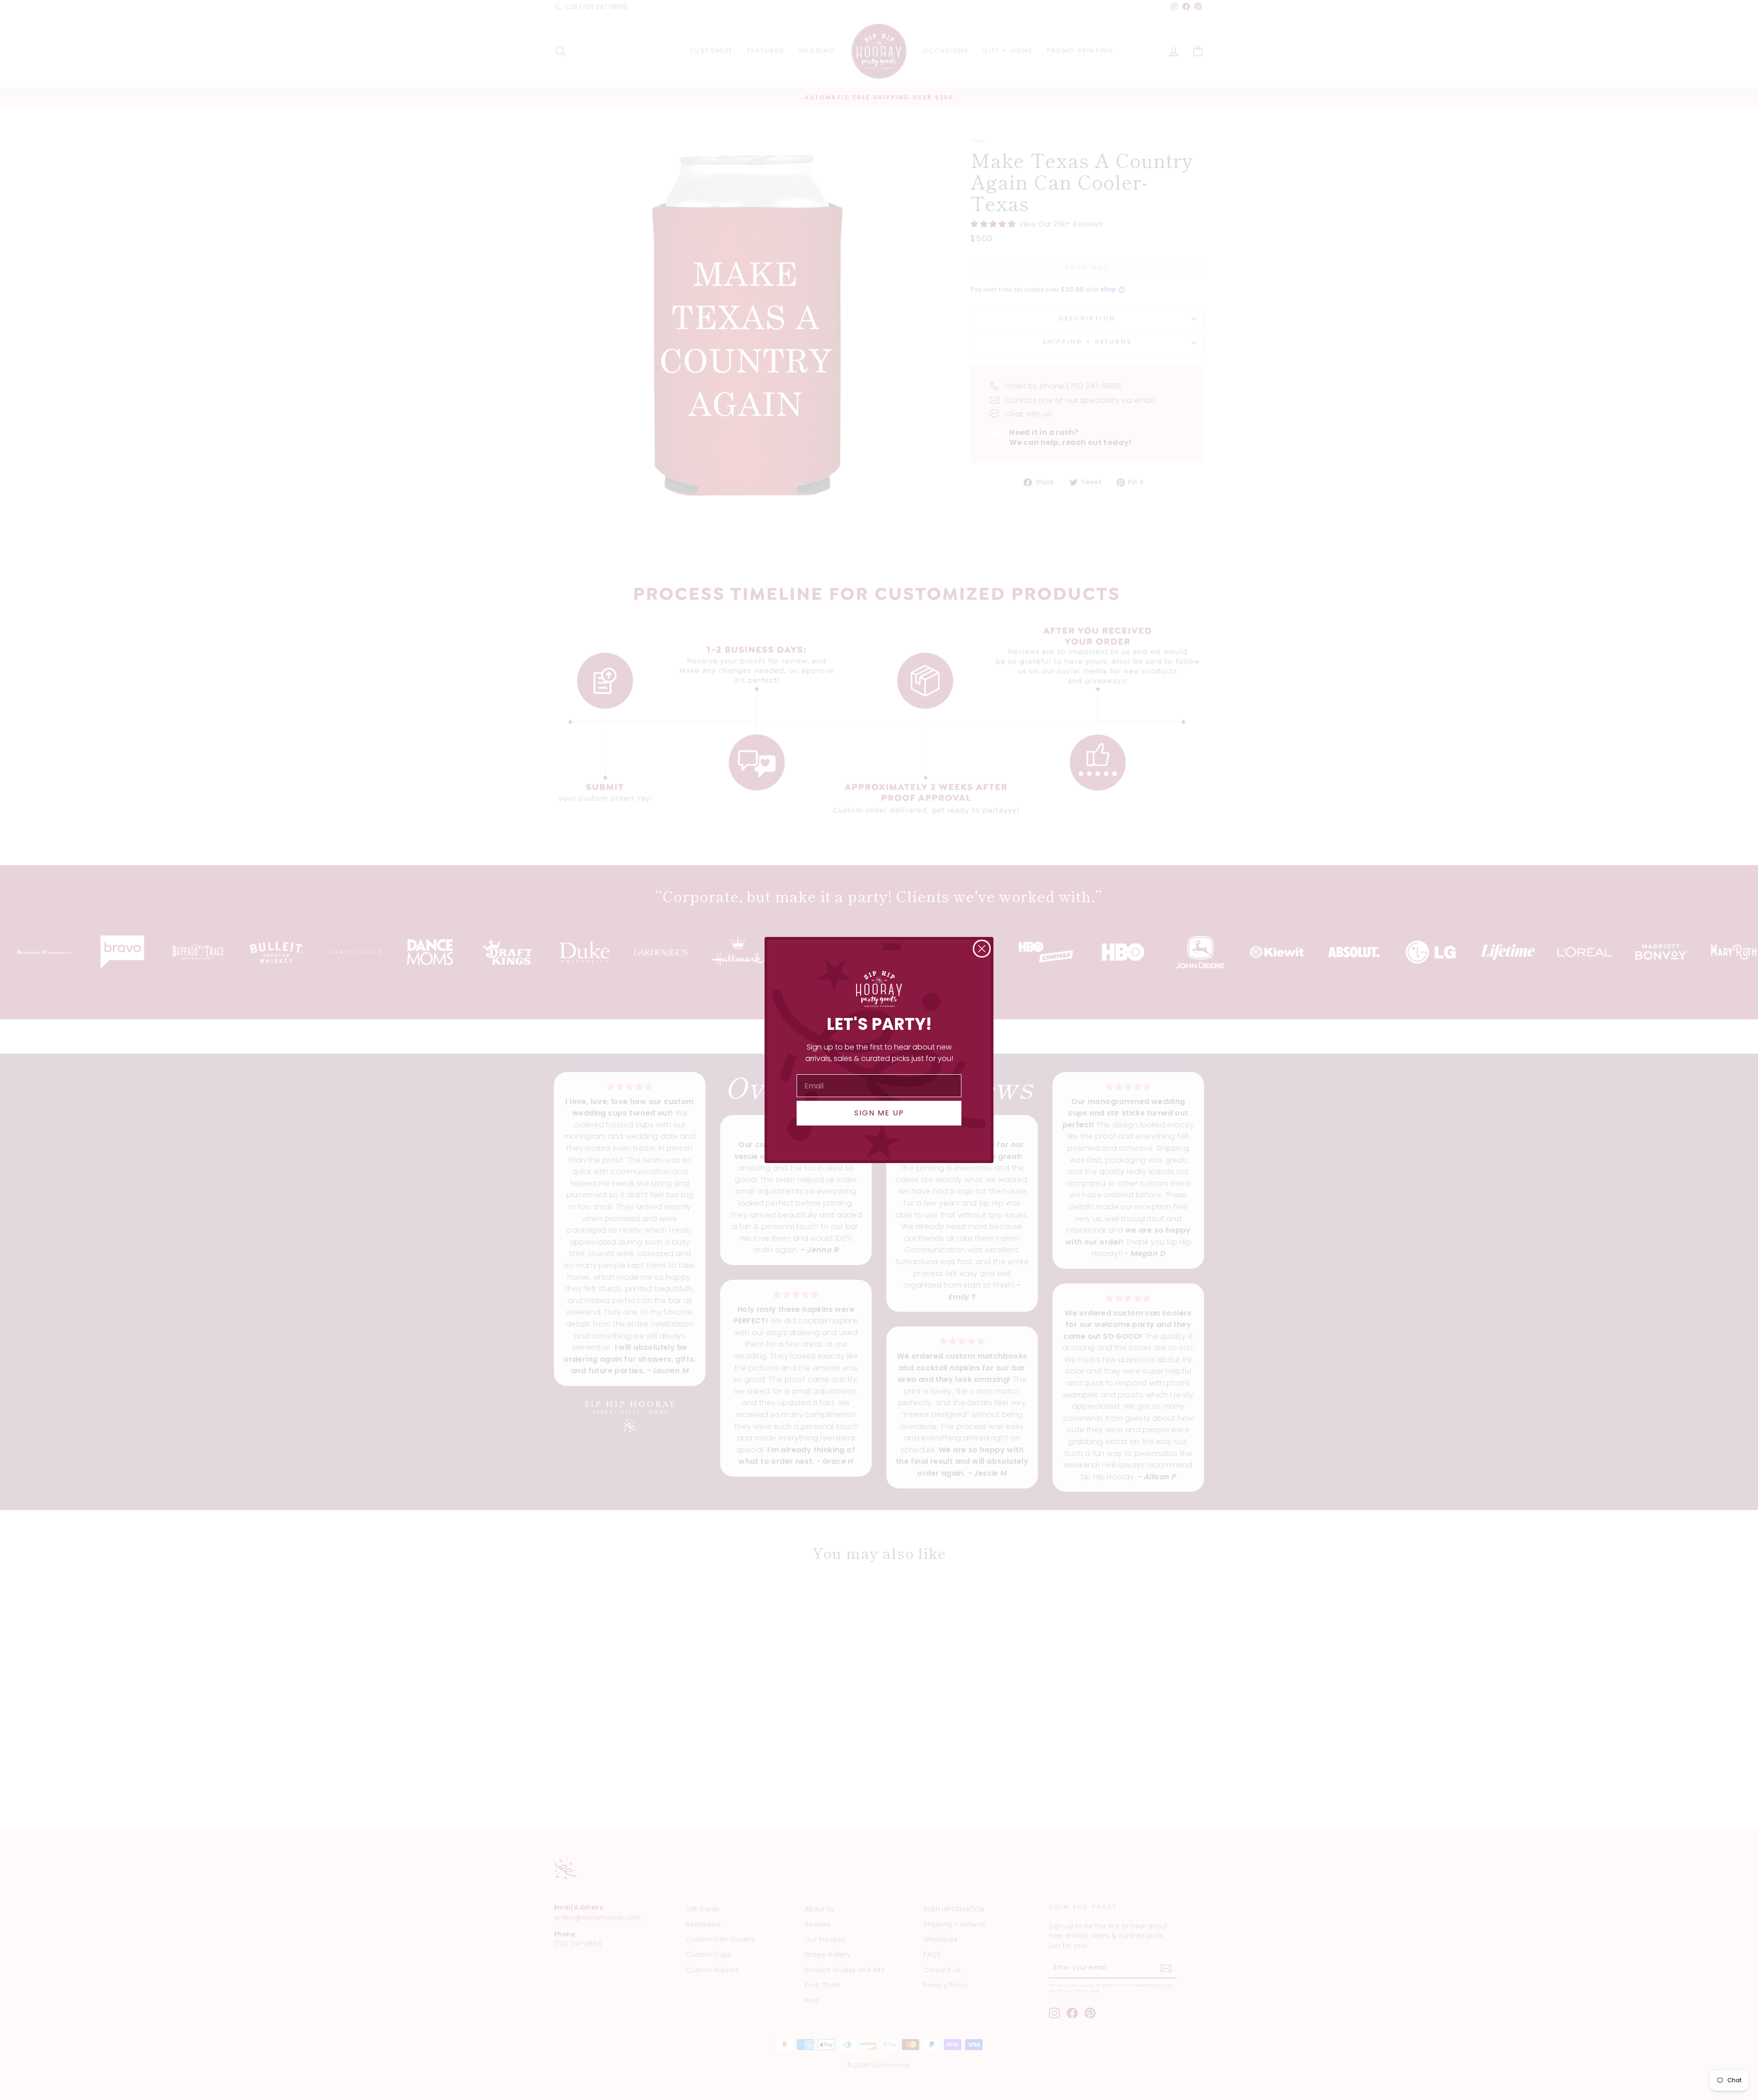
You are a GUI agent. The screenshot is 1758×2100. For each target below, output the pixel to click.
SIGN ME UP (879, 1113)
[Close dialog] (982, 949)
